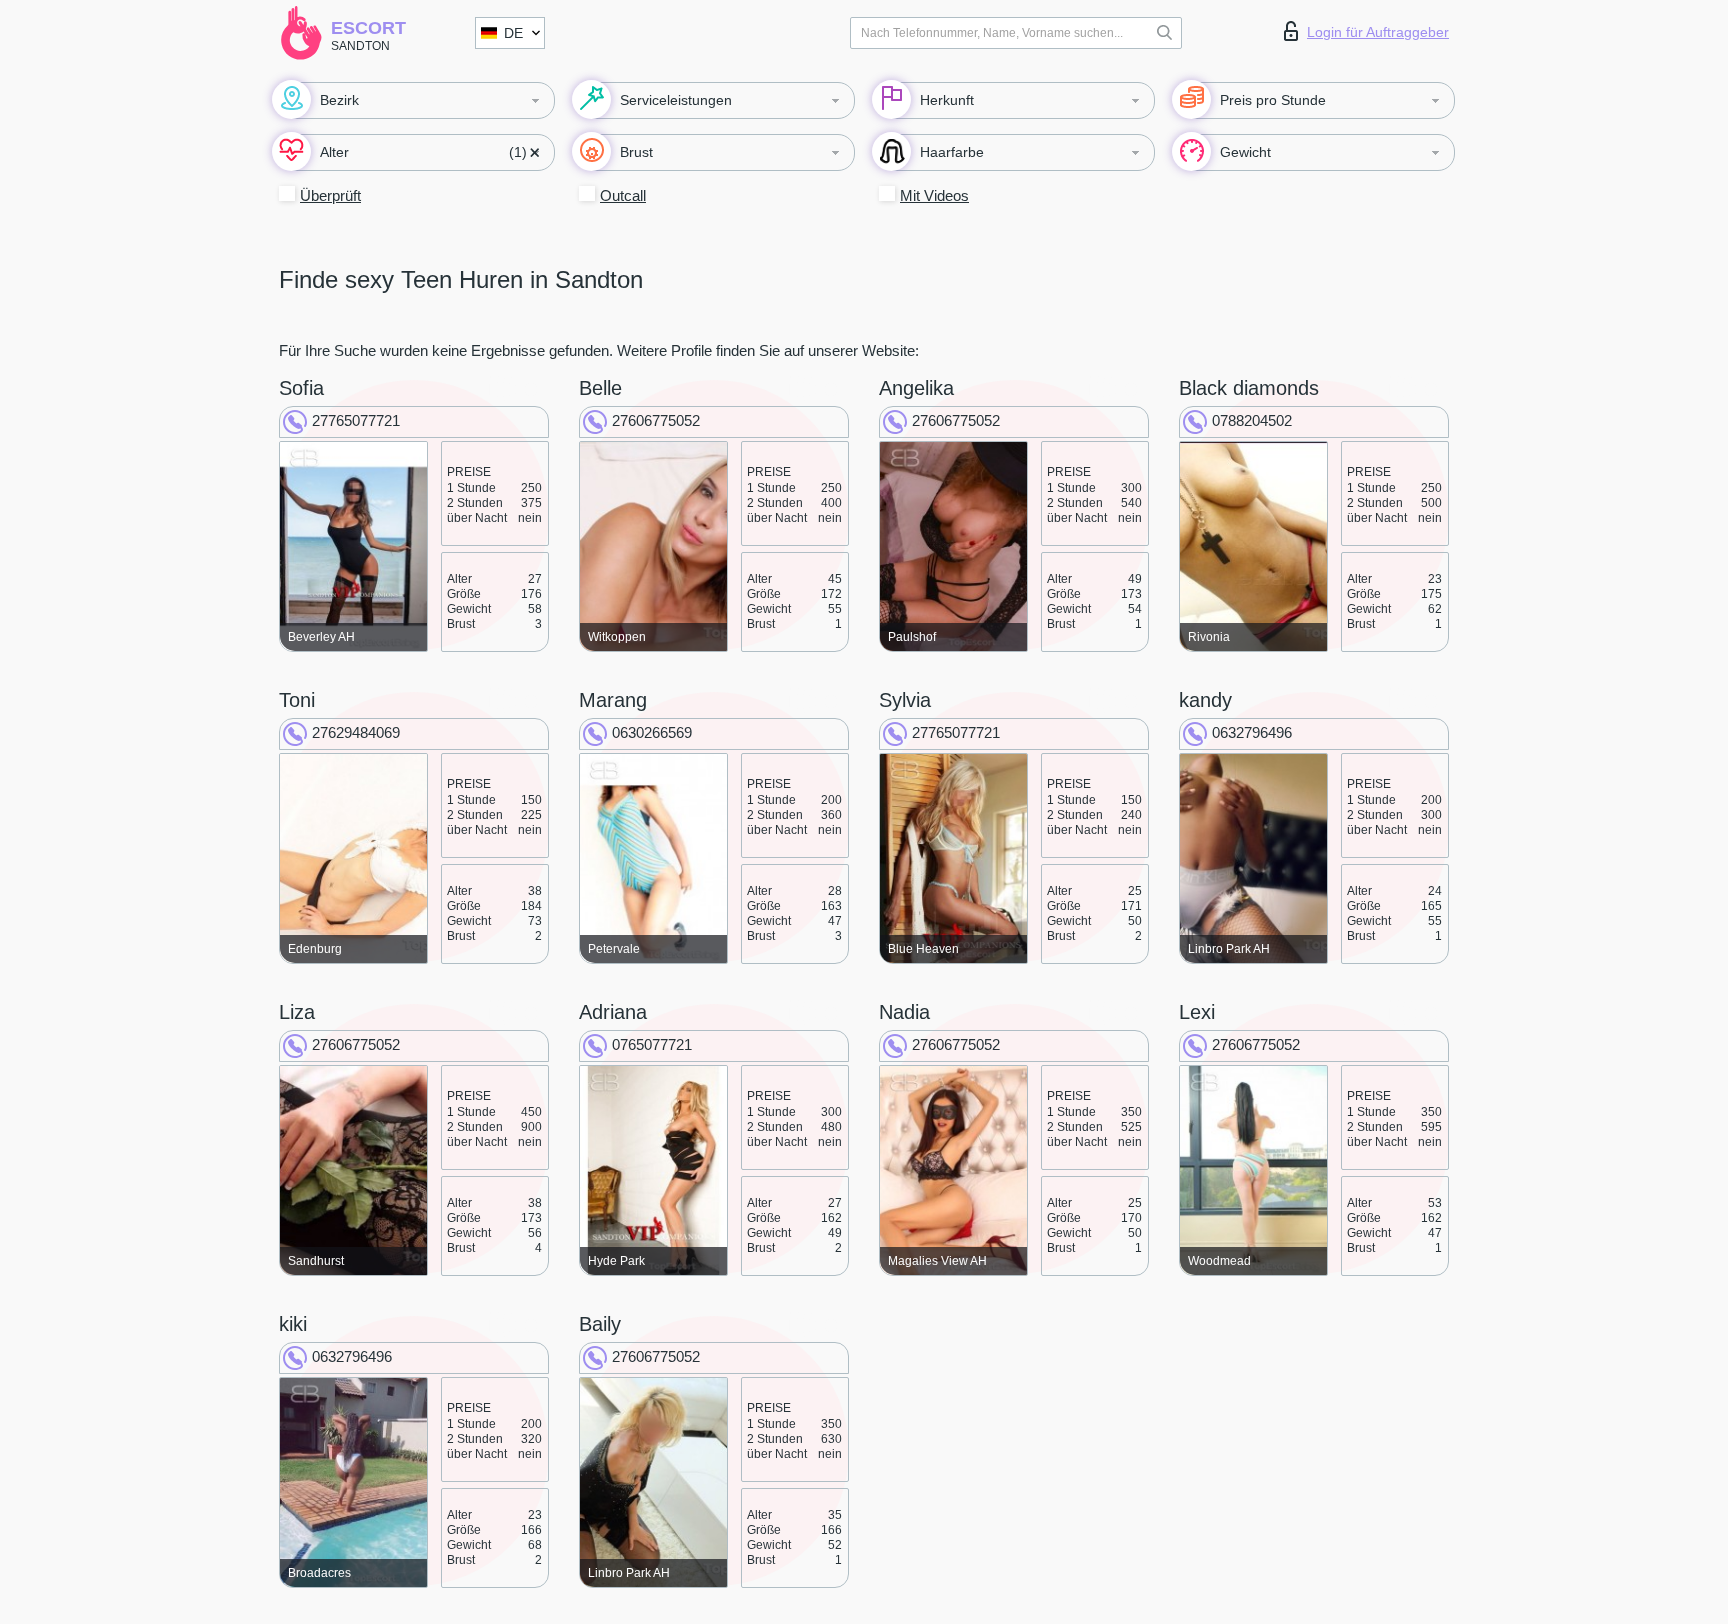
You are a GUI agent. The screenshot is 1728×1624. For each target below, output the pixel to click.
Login (1378, 32)
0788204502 (1252, 420)
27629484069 (356, 732)
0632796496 (1252, 732)
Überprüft (330, 195)
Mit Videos (934, 195)
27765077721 (356, 420)
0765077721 (652, 1044)
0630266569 (652, 732)
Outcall (623, 195)
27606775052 (656, 420)
